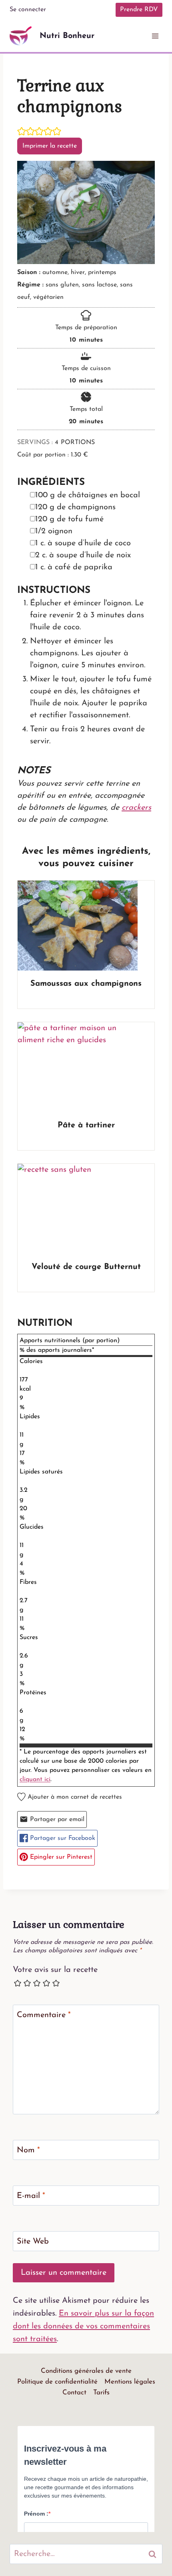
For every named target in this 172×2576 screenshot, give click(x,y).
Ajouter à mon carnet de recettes (74, 1797)
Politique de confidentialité (57, 2382)
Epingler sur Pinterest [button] (60, 1857)
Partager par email (56, 1819)
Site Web (33, 2242)
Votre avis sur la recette (55, 1970)
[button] (22, 132)
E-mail (31, 2196)
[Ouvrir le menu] (155, 36)
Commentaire (44, 2015)
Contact (74, 2393)
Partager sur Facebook (62, 1838)
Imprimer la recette (50, 146)
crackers (136, 808)
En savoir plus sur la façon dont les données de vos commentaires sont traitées (83, 2326)
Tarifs (101, 2393)
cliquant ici (35, 1779)
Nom (28, 2150)
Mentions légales (130, 2382)
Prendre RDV (139, 10)
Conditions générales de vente (86, 2371)
